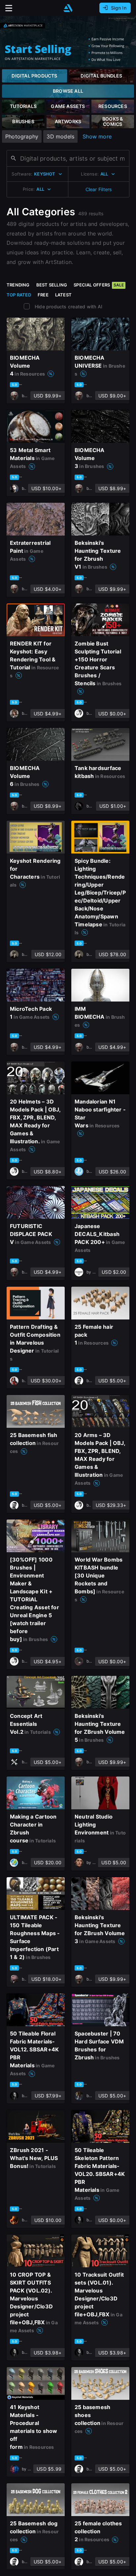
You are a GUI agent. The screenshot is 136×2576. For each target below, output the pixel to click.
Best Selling (52, 285)
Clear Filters (99, 189)
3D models (60, 136)
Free (43, 295)
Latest (63, 295)
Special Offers (99, 285)
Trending (18, 285)
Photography (22, 136)
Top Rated (19, 295)
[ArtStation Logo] (68, 8)
